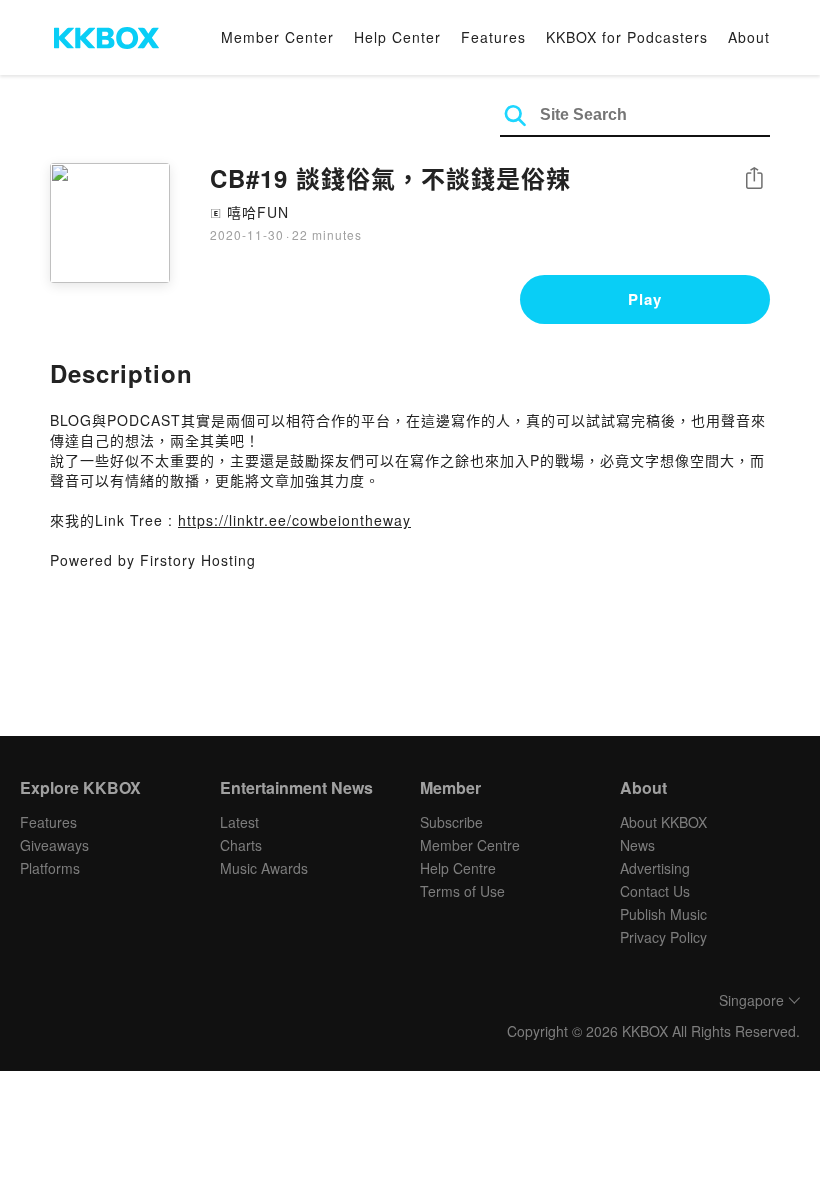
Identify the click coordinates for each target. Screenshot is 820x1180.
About (749, 37)
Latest (239, 822)
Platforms (50, 868)
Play (645, 299)
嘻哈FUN (258, 212)
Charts (241, 845)
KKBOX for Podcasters (627, 37)
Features (493, 37)
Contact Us (655, 891)
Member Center (277, 37)
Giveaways (54, 845)
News (637, 845)
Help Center (397, 37)
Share (754, 179)
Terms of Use (462, 891)
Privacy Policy (663, 937)
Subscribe (451, 822)
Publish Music (663, 914)
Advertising (655, 868)
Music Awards (264, 868)
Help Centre (458, 868)
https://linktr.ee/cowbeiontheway (294, 520)
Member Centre (470, 845)
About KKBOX (663, 822)
